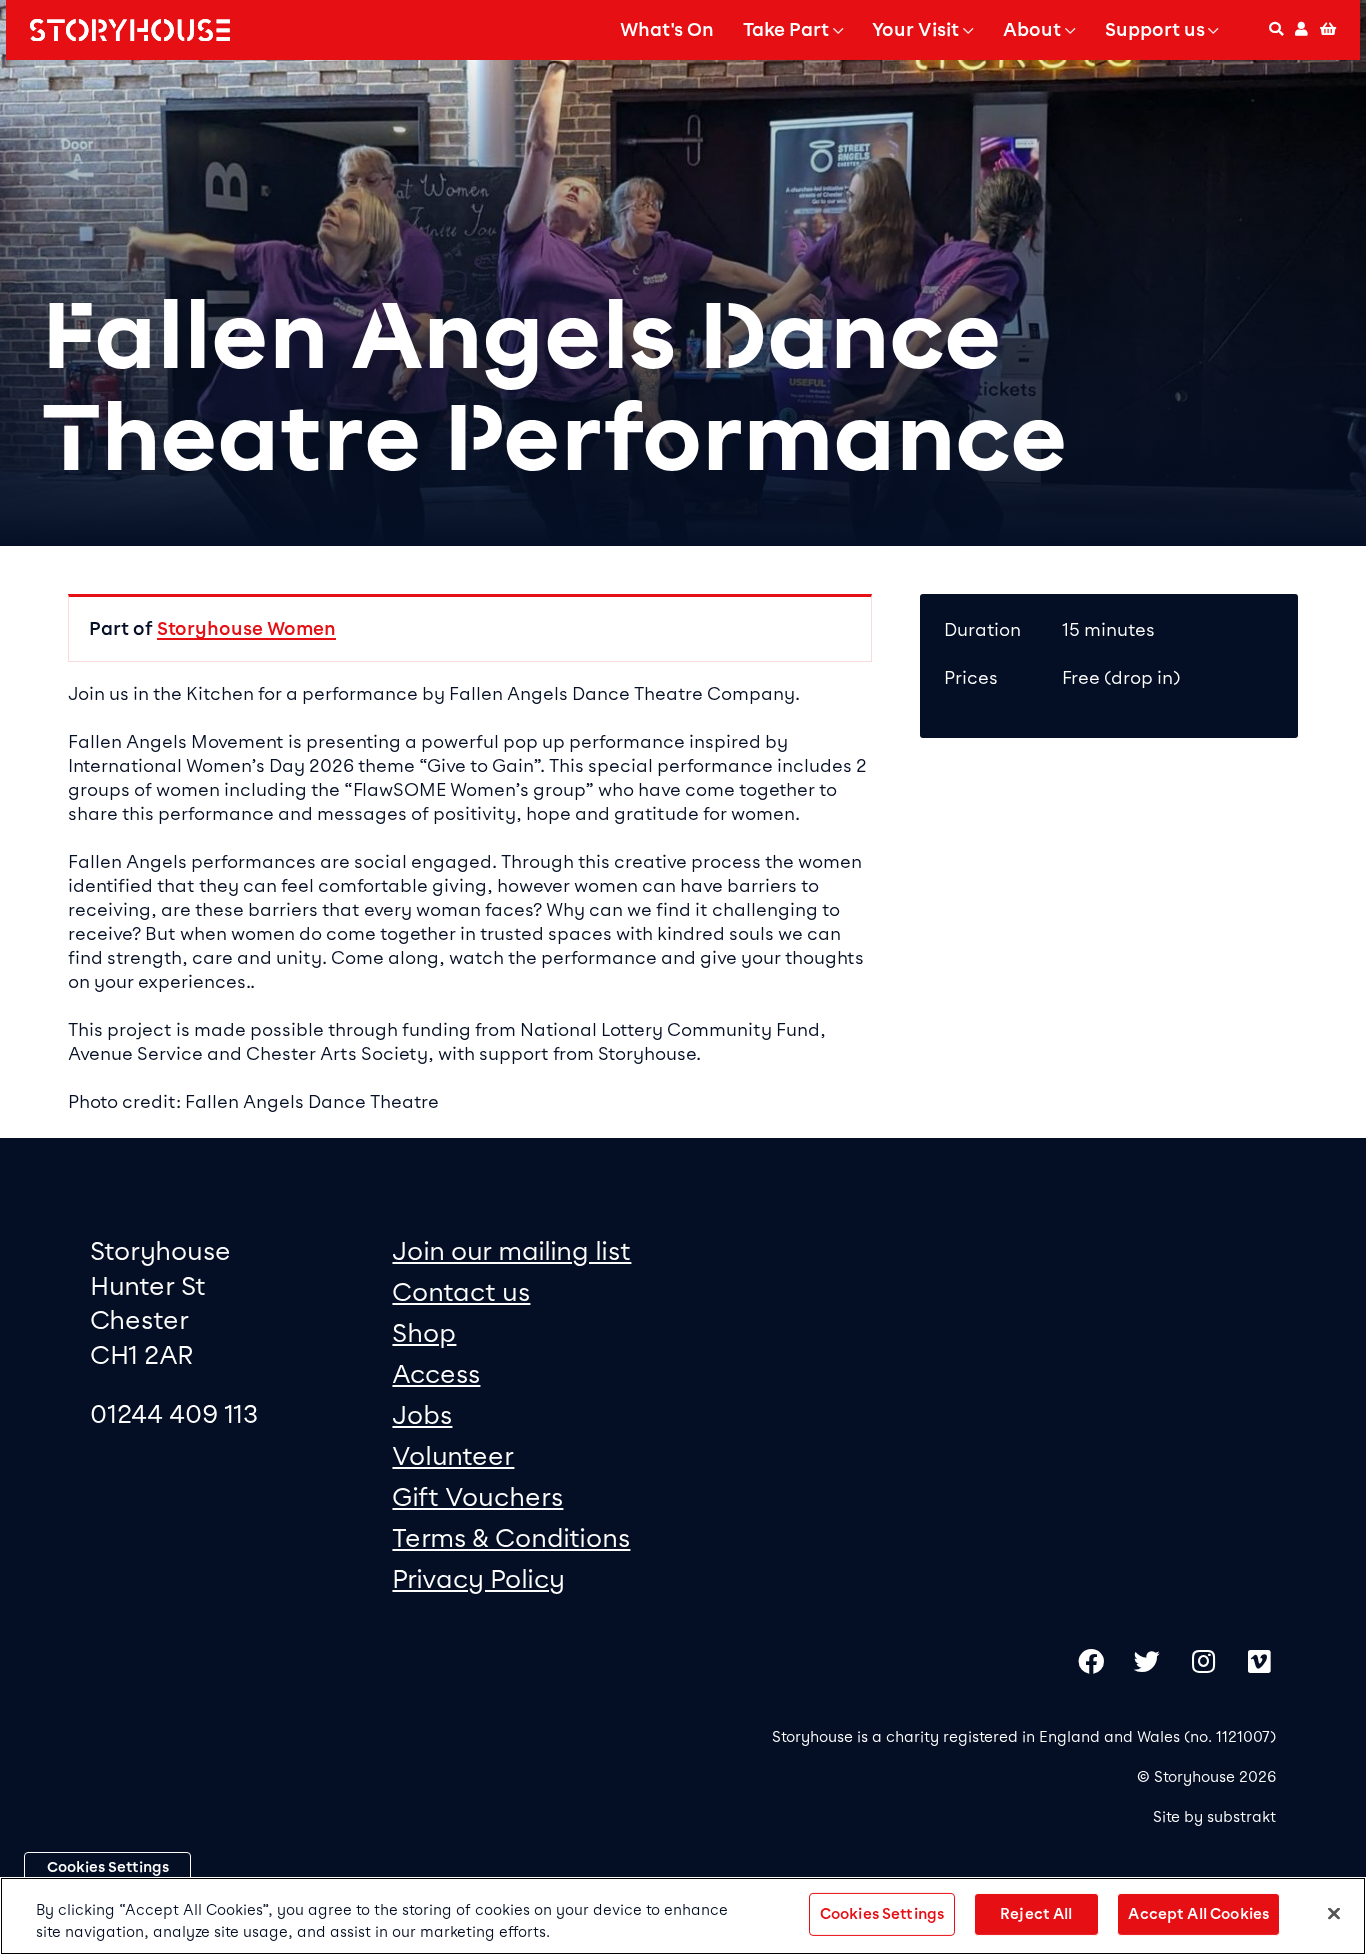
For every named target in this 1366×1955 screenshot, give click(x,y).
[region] (683, 1916)
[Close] (1334, 1914)
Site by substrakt (1214, 1817)
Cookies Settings (108, 1867)
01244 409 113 (174, 1413)
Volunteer (453, 1455)
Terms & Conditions (511, 1537)
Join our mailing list (511, 1250)
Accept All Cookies (1198, 1914)
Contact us (461, 1291)
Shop (424, 1332)
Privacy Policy (478, 1578)
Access (436, 1373)
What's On (667, 30)
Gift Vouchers (477, 1496)
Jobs (422, 1414)
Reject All (1036, 1914)
